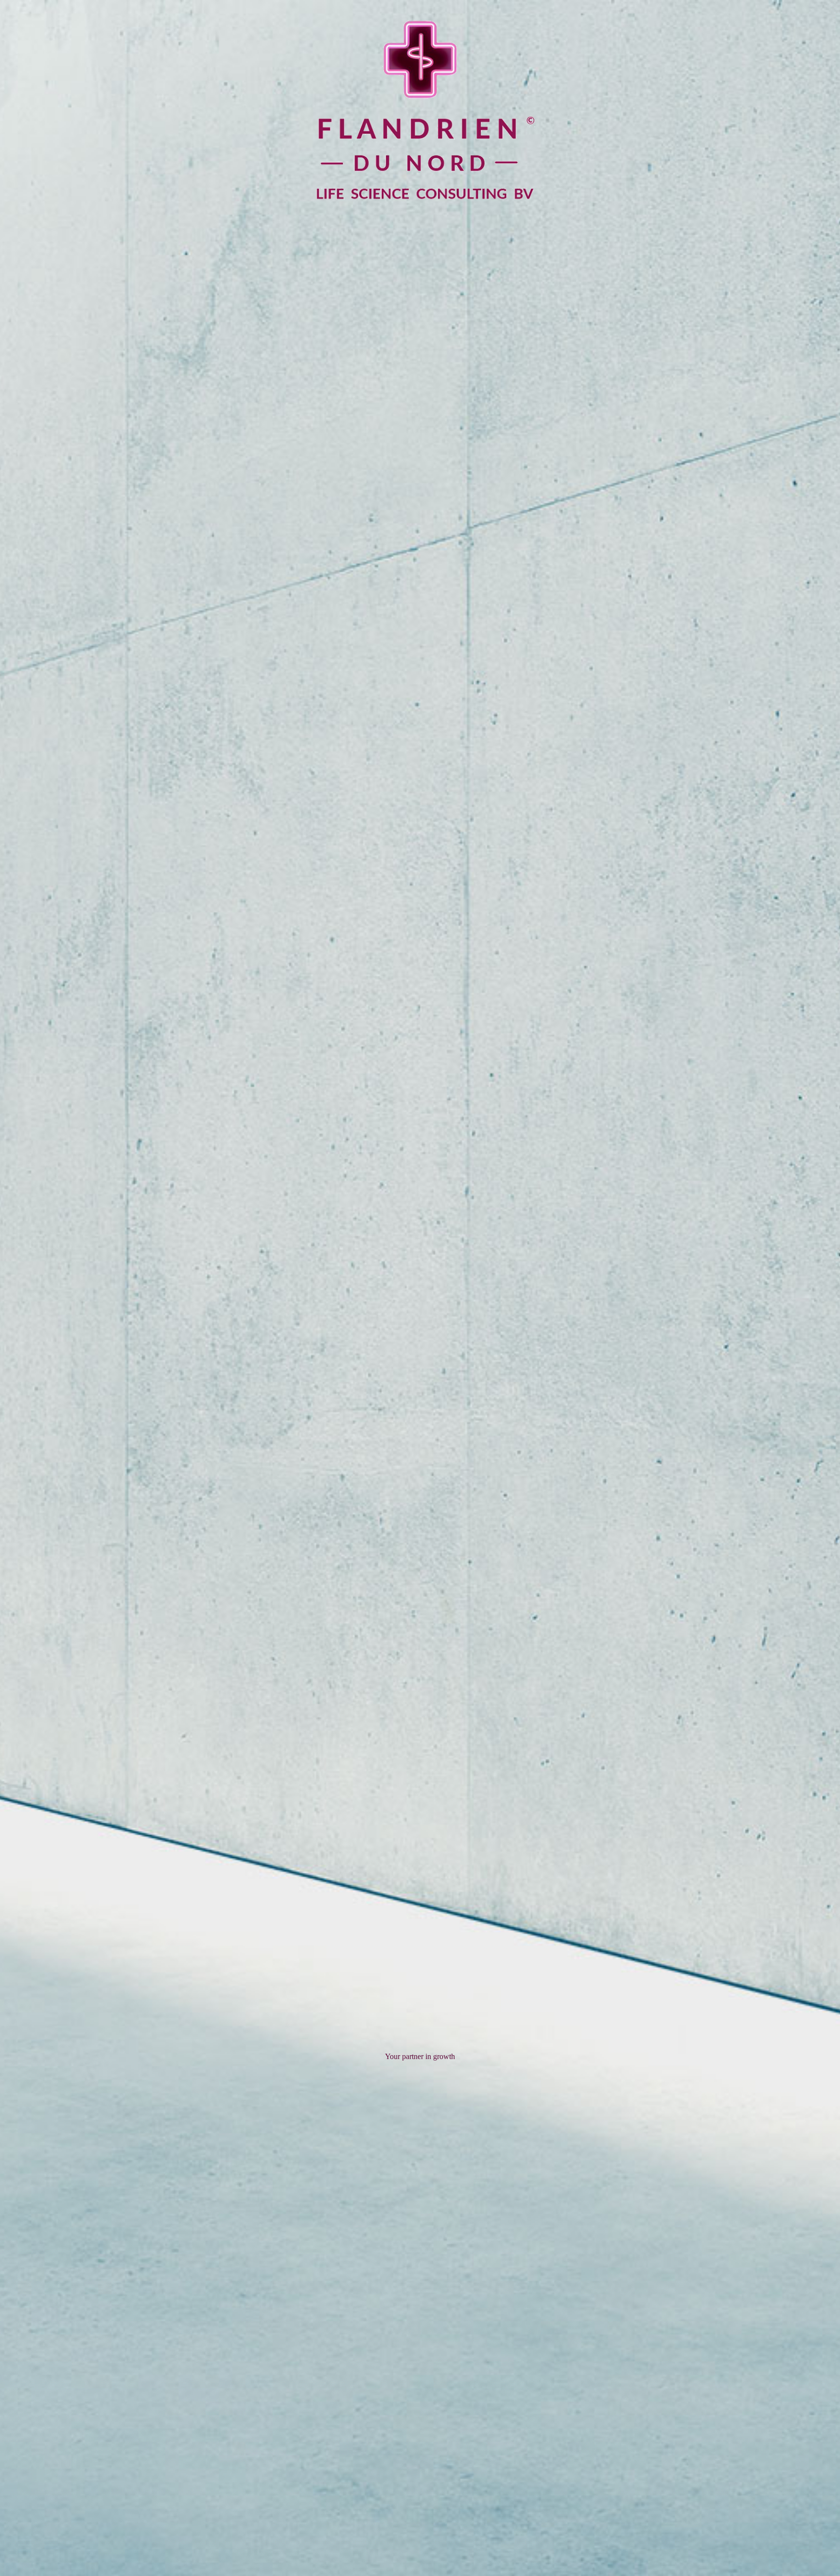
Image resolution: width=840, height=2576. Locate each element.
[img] (420, 1288)
